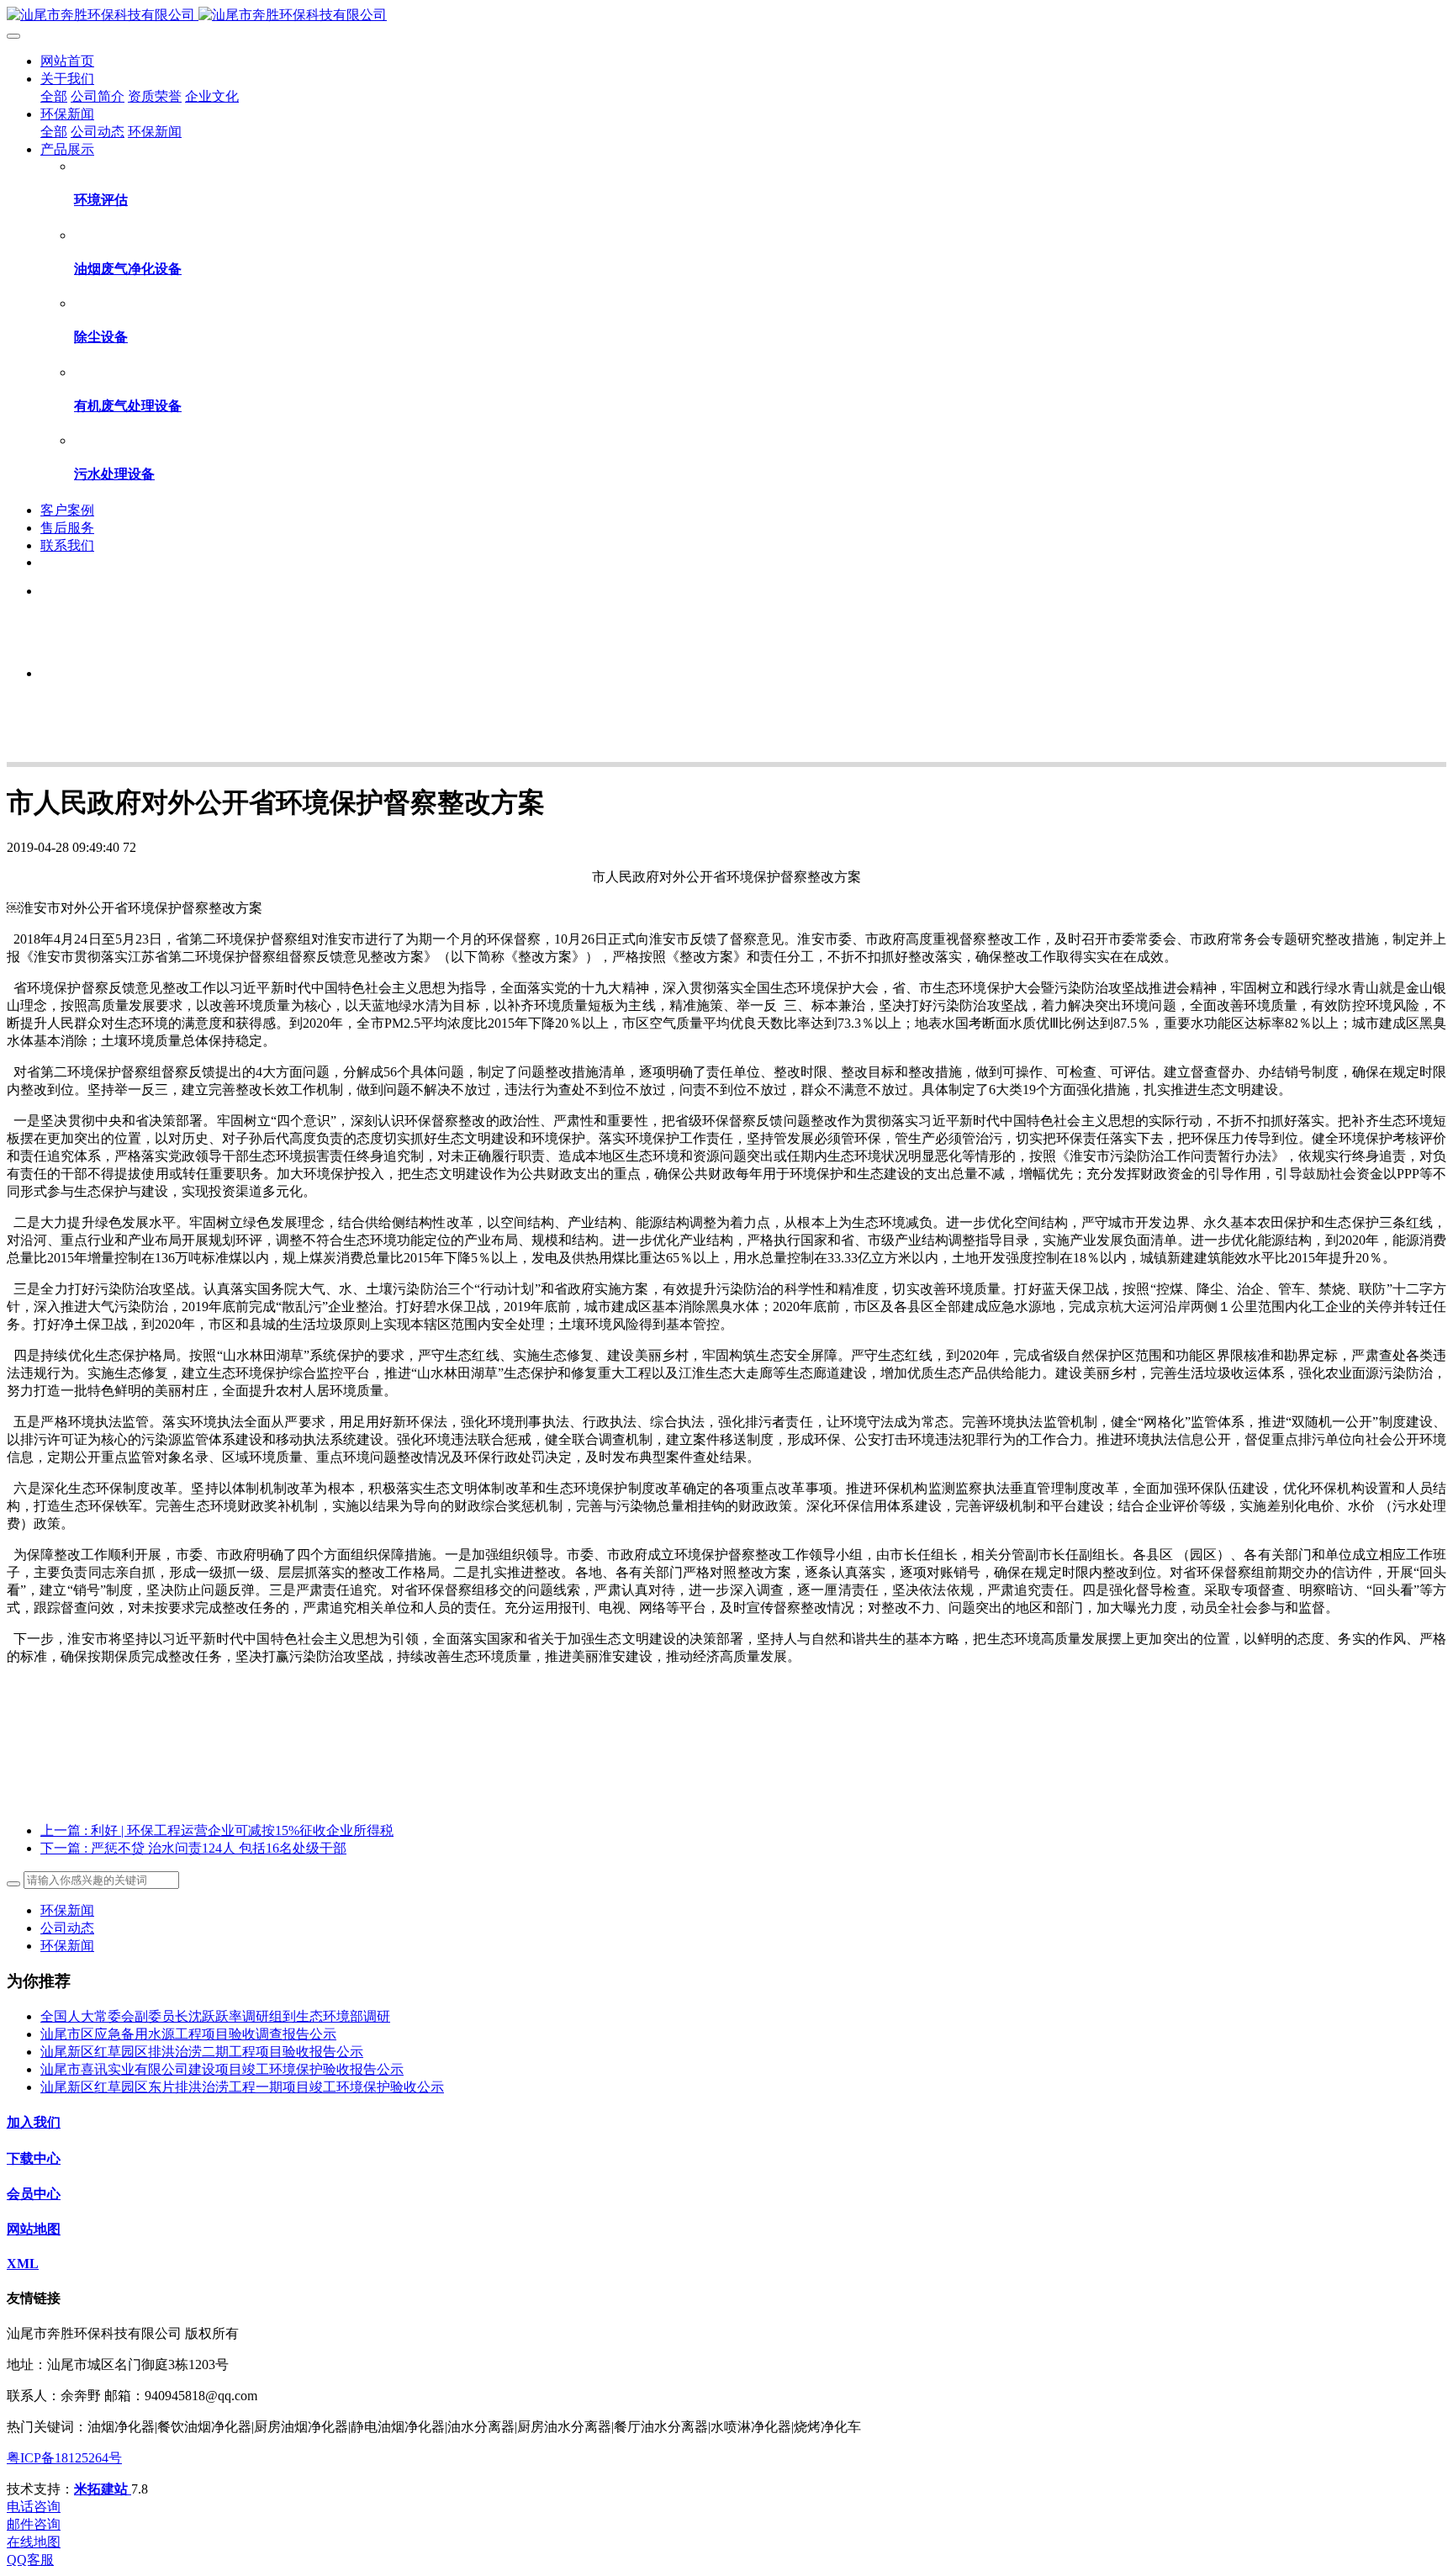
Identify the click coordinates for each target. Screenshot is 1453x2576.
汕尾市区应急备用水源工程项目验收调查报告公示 (188, 2034)
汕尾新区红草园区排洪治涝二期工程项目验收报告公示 (202, 2052)
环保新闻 (67, 1910)
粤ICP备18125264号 (64, 2458)
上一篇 (217, 1830)
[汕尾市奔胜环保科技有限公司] (726, 16)
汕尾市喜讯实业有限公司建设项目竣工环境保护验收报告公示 (222, 2069)
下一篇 (193, 1848)
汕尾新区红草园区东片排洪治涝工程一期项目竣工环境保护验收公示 (242, 2087)
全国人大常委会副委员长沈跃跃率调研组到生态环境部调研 (215, 2016)
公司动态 (67, 1928)
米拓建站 (103, 2489)
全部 (54, 96)
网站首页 (67, 61)
